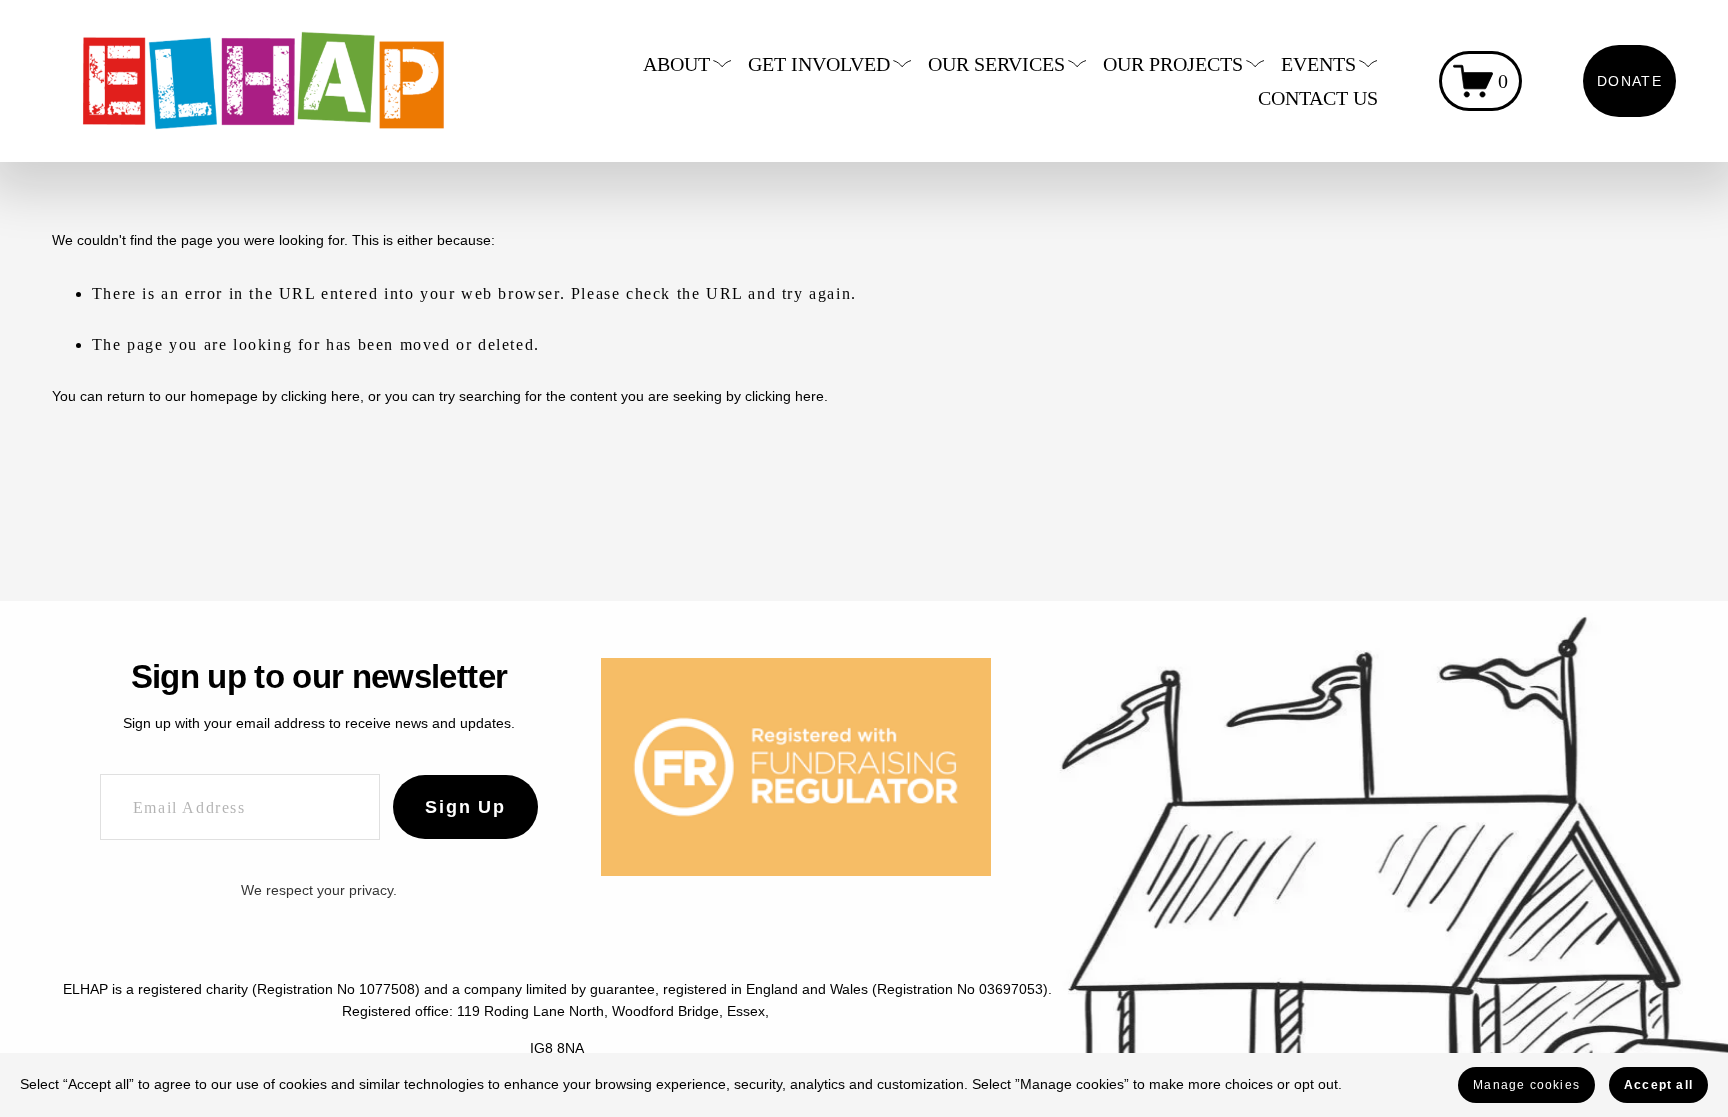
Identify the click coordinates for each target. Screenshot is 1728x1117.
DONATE (1629, 81)
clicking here (320, 396)
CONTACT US (1318, 98)
